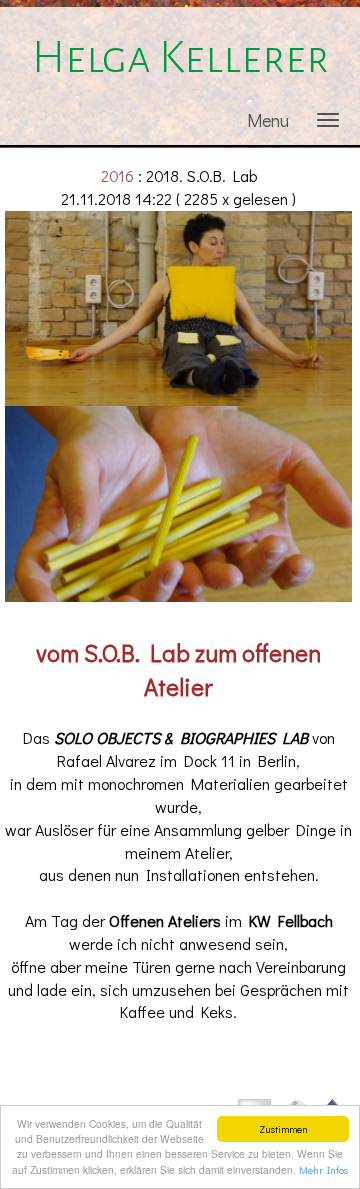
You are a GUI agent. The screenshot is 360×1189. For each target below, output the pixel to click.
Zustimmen (283, 1129)
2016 (117, 175)
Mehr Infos (323, 1170)
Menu (268, 120)
